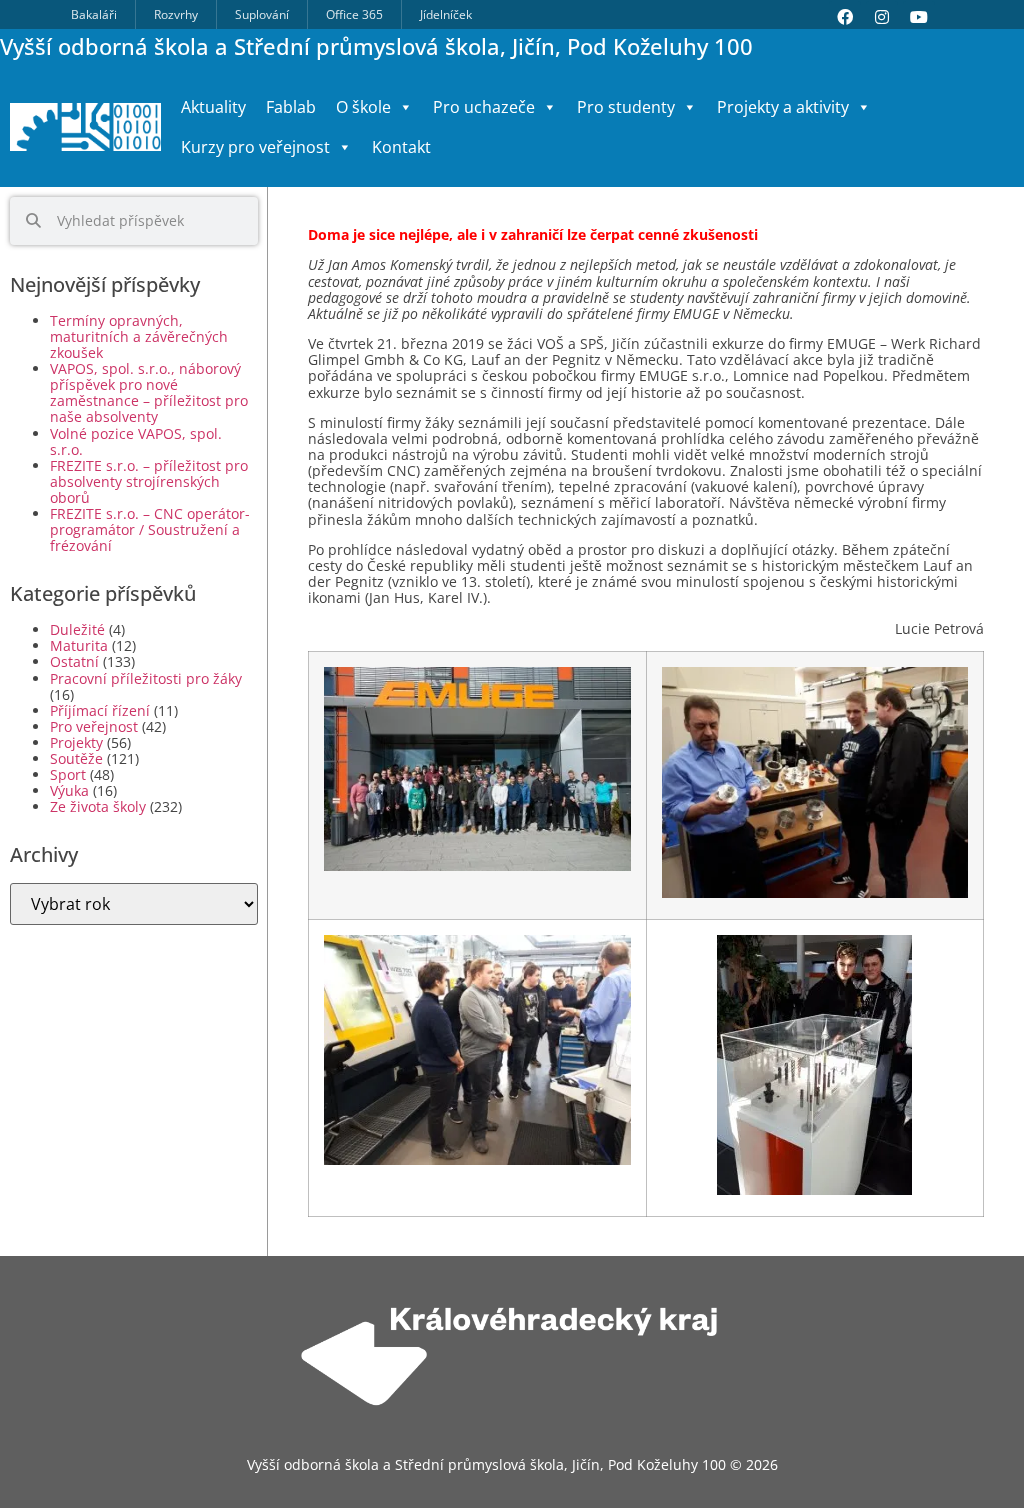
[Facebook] (845, 17)
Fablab (291, 107)
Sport (68, 774)
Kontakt (401, 147)
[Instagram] (882, 17)
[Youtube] (919, 17)
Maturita (79, 645)
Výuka (69, 790)
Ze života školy (98, 806)
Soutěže (76, 758)
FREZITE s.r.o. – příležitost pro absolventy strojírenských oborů (149, 481)
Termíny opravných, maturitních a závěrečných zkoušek (139, 336)
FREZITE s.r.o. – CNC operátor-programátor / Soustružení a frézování (150, 529)
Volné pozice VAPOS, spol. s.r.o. (136, 441)
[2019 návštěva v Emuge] (477, 866)
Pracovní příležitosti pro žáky (146, 678)
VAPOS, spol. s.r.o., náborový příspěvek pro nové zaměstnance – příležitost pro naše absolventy (149, 392)
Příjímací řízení (100, 710)
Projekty (76, 742)
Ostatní (74, 661)
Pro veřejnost (94, 726)
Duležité (77, 629)
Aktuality (213, 107)
